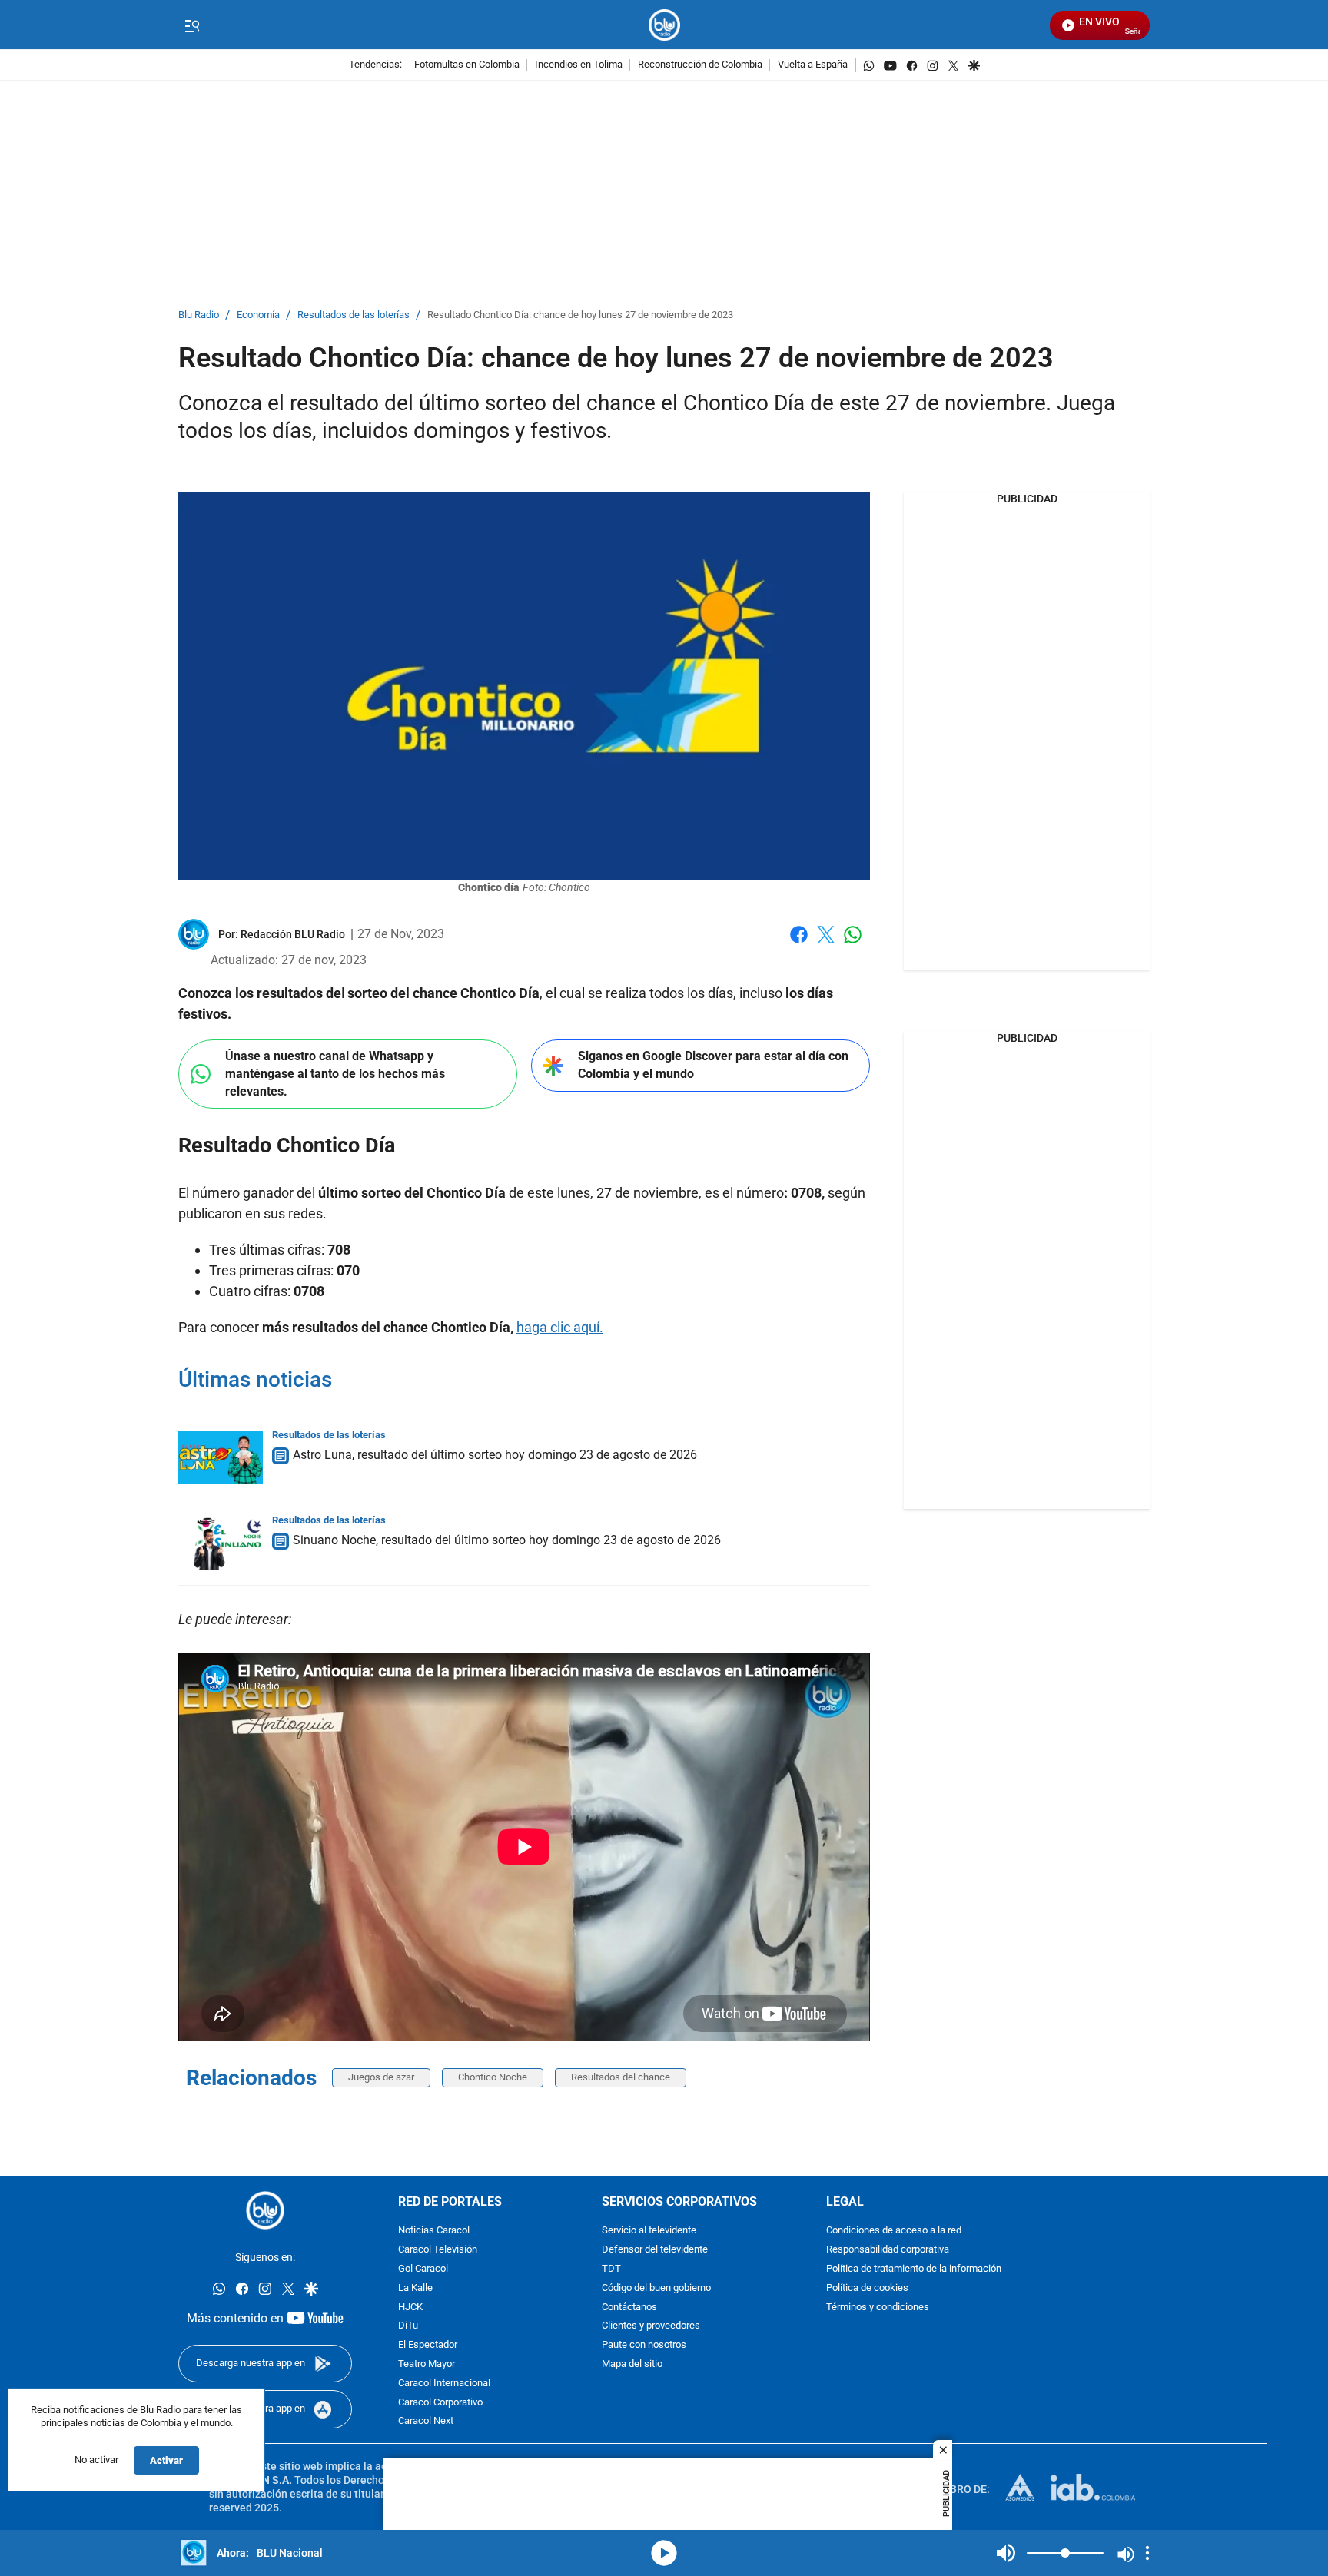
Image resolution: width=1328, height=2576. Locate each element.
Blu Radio (199, 315)
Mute (1006, 2553)
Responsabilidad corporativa (888, 2250)
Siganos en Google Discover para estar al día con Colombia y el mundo (713, 1065)
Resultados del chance (621, 2077)
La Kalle (415, 2288)
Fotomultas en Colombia (467, 65)
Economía (258, 315)
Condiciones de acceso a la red (894, 2231)
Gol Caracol (423, 2269)
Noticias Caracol (434, 2231)
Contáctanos (629, 2307)
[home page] (664, 25)
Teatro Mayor (427, 2364)
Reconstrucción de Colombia (700, 65)
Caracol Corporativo (440, 2403)
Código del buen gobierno (656, 2288)
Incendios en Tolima (579, 65)
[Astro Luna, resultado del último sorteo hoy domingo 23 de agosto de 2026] (221, 1457)
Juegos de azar (381, 2077)
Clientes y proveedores (651, 2326)
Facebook (799, 944)
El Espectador (428, 2345)
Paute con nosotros (644, 2345)
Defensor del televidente (655, 2250)
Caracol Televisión (438, 2250)
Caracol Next (426, 2421)
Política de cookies (867, 2288)
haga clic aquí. (560, 1327)
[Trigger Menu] (192, 25)
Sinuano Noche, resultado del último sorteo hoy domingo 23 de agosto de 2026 (507, 1540)
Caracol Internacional (444, 2384)
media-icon (664, 2553)
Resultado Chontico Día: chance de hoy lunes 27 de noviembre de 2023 (580, 315)
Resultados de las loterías (354, 315)
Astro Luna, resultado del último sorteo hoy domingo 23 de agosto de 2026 (495, 1455)
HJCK (410, 2307)
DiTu (408, 2326)
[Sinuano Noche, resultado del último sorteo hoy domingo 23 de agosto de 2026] (221, 1543)
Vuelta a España (813, 65)
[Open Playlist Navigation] (1147, 2553)
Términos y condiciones (878, 2307)
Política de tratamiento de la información (914, 2269)
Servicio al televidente (649, 2231)
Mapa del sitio (632, 2364)
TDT (611, 2269)
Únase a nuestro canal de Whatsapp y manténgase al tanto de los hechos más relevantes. (335, 1073)
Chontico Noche (493, 2077)
